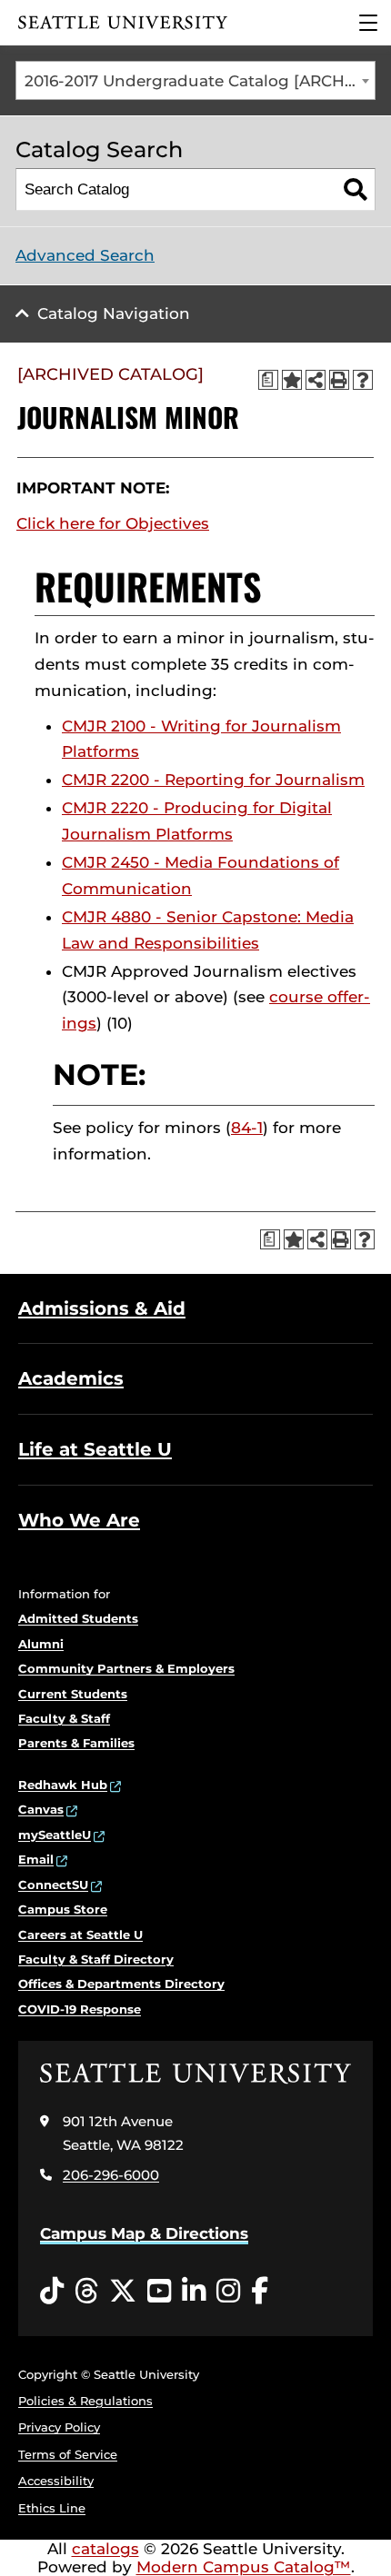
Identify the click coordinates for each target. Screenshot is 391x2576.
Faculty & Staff (64, 1718)
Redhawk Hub (63, 1785)
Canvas (41, 1809)
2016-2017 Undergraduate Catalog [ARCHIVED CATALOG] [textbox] (200, 81)
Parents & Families (76, 1743)
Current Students (73, 1694)
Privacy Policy (59, 2427)
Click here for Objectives (113, 523)
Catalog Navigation (114, 313)
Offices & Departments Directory (121, 1984)
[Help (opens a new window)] (363, 380)
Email (36, 1859)
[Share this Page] (316, 380)
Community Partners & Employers (126, 1668)
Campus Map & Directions (144, 2233)
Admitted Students (78, 1618)
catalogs (105, 2549)
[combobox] (195, 80)
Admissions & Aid (102, 1308)
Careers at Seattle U (80, 1934)
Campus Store (63, 1909)
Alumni (41, 1644)
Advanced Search (85, 255)
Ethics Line (52, 2508)
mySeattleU (55, 1835)
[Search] (355, 189)
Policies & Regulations (85, 2401)
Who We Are (79, 1520)
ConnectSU (53, 1885)
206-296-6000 (111, 2175)
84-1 (247, 1128)
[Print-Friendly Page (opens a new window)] (339, 380)
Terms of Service (68, 2454)
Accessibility (56, 2481)
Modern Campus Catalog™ (244, 2567)
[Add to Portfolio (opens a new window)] (292, 380)
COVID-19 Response (80, 2009)
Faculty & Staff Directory (96, 1959)
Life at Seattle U (95, 1449)
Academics (71, 1378)
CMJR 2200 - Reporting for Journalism (213, 780)
